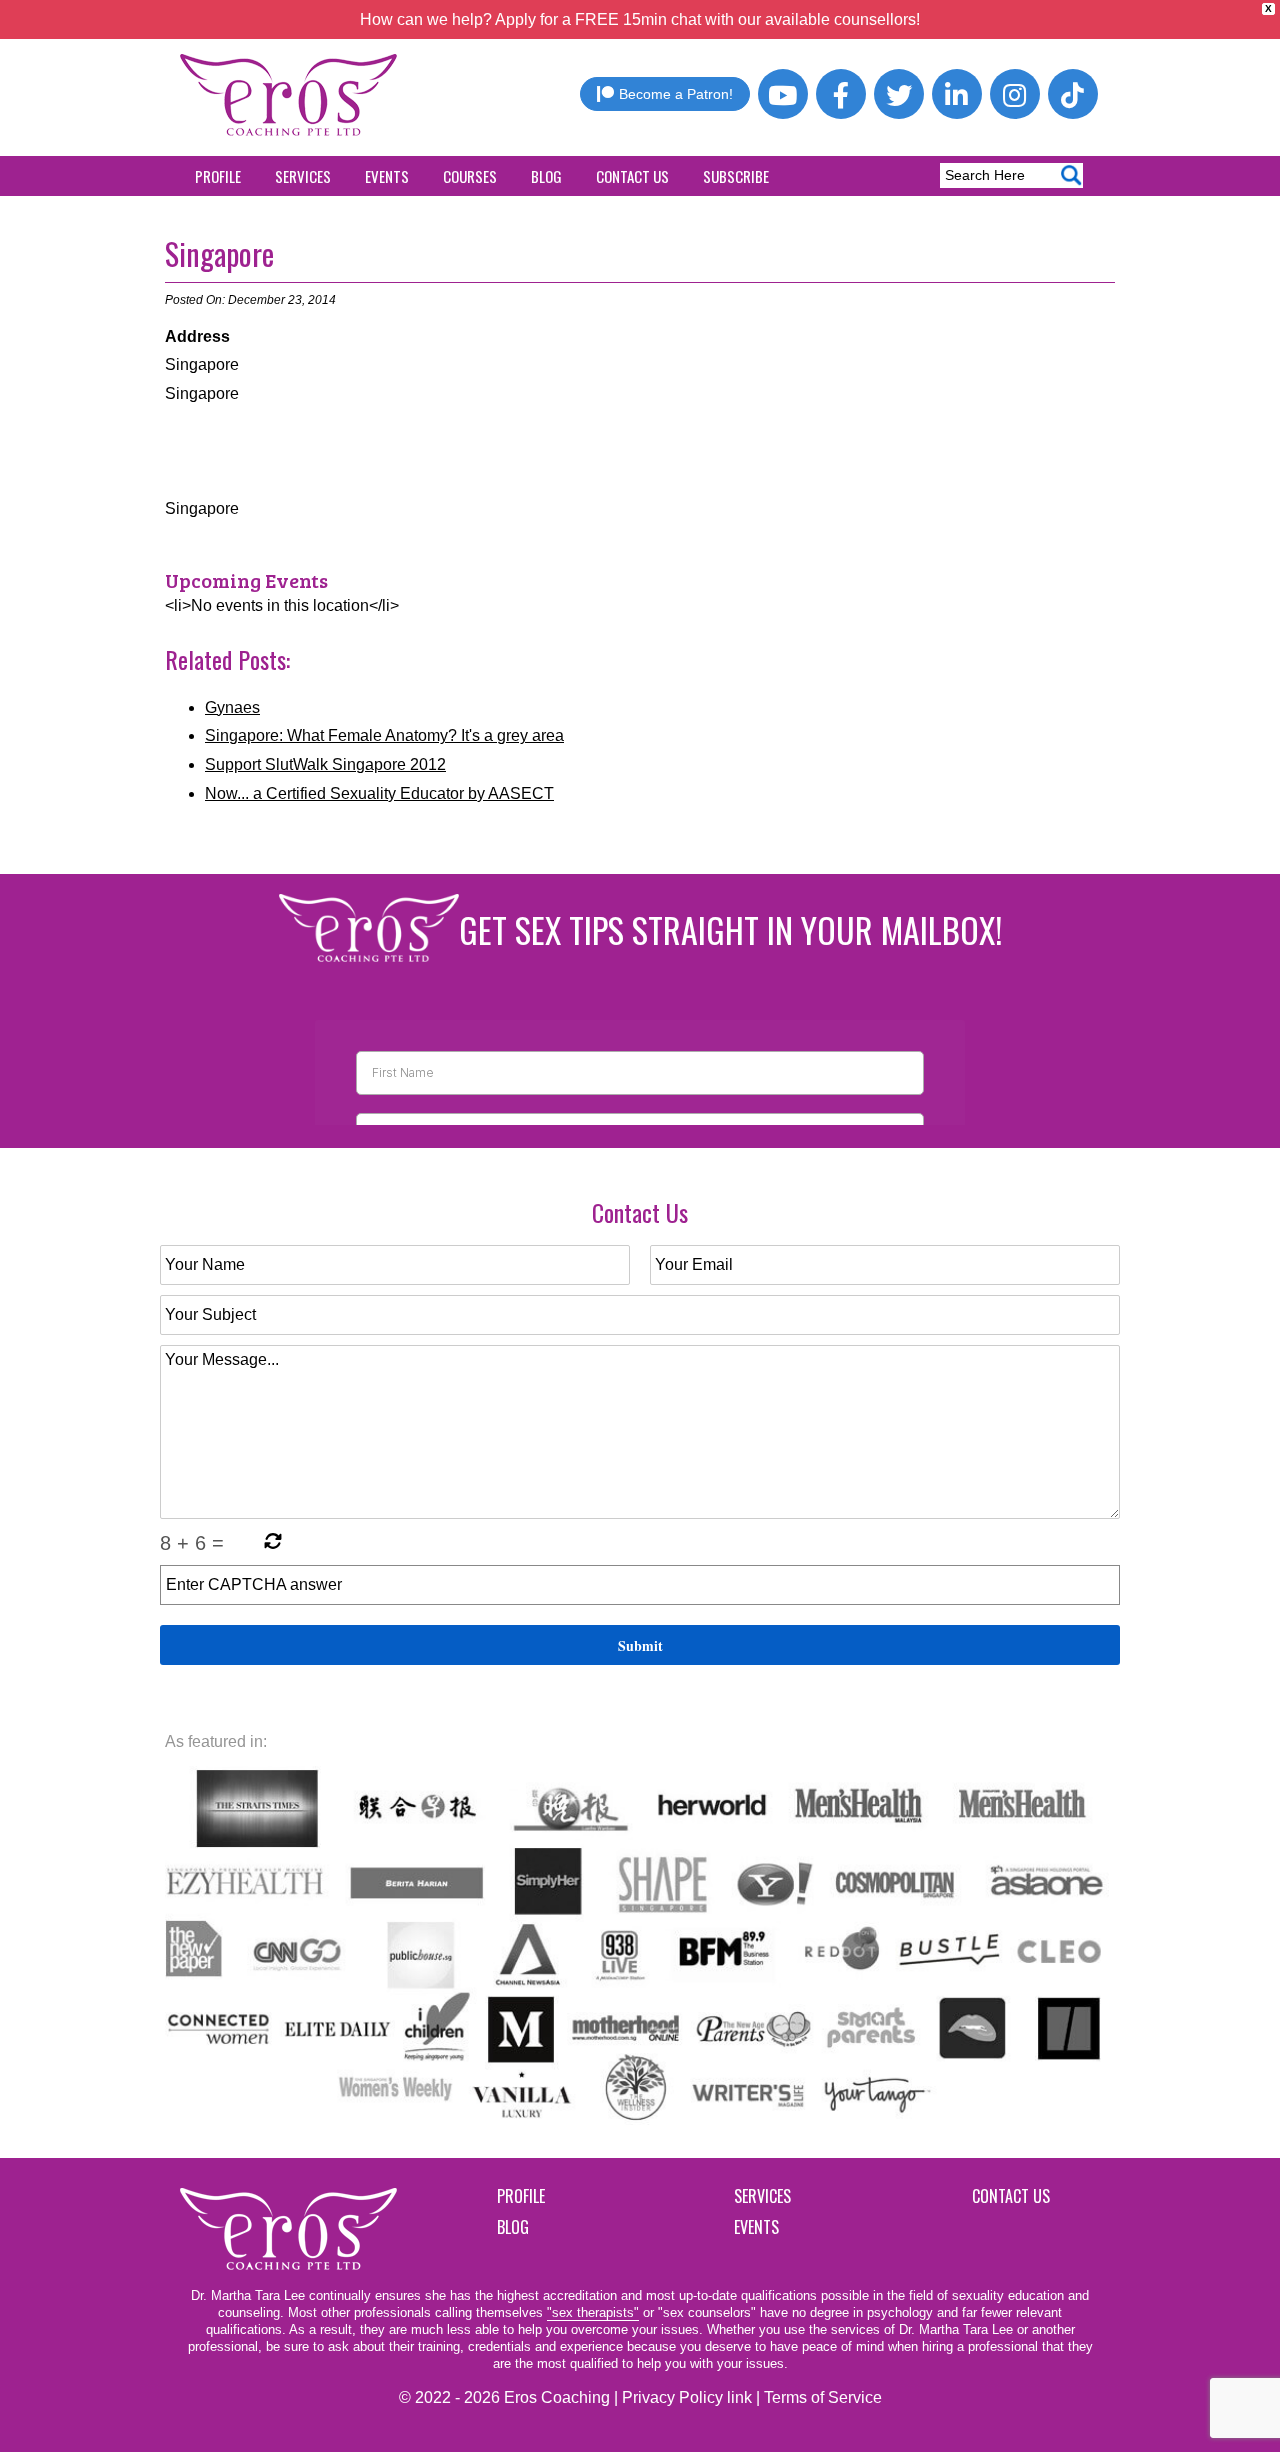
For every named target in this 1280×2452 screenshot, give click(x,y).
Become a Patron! (676, 94)
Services (303, 176)
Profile (218, 176)
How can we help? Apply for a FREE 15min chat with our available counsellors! (640, 19)
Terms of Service (823, 2397)
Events (387, 176)
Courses (470, 176)
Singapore (219, 253)
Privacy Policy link (687, 2397)
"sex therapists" (593, 2312)
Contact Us (632, 176)
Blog (546, 176)
